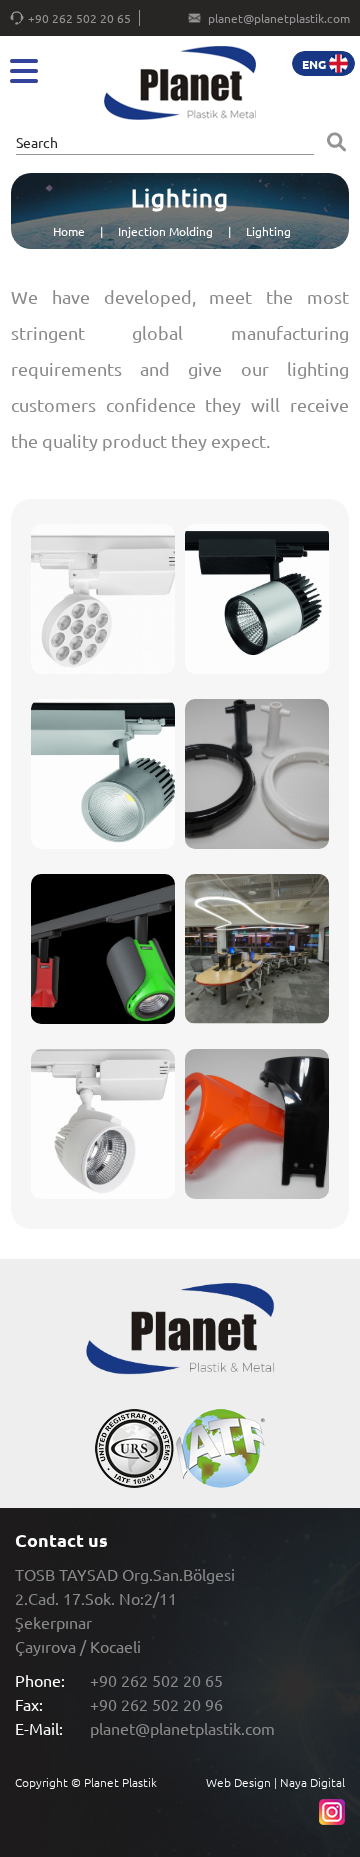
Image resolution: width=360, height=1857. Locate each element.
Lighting (268, 231)
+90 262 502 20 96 (156, 1704)
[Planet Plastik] (180, 84)
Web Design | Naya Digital (275, 1782)
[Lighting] (103, 599)
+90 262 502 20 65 (79, 18)
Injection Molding (165, 231)
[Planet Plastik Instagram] (332, 1820)
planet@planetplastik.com (279, 18)
